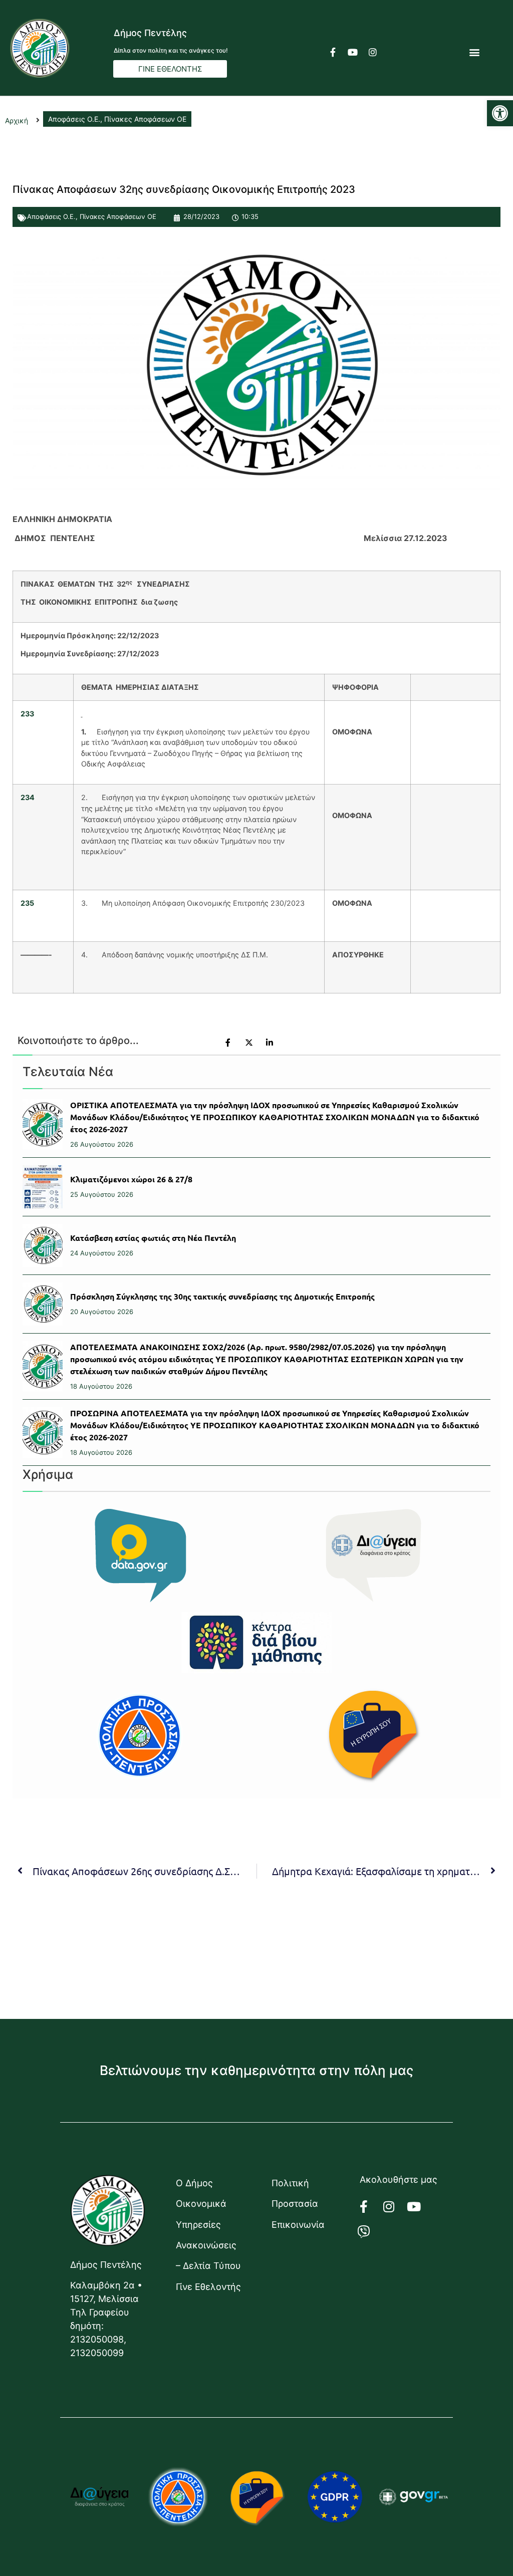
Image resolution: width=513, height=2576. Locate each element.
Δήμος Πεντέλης (150, 33)
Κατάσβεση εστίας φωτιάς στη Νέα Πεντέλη (153, 1238)
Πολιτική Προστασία (295, 2193)
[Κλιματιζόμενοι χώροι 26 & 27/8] (43, 1187)
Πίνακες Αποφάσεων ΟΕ (118, 216)
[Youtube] (353, 52)
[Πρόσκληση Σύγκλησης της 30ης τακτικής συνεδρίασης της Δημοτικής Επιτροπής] (43, 1304)
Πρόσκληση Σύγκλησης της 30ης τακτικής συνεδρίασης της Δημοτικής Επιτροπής (222, 1296)
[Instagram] (373, 52)
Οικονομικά (201, 2204)
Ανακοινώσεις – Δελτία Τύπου (208, 2255)
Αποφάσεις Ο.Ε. (51, 216)
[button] (500, 113)
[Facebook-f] (333, 52)
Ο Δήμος (194, 2183)
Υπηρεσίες (198, 2225)
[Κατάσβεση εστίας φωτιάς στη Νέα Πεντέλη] (43, 1245)
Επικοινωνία (298, 2225)
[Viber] (370, 2231)
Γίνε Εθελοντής (208, 2287)
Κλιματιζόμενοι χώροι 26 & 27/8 (131, 1179)
